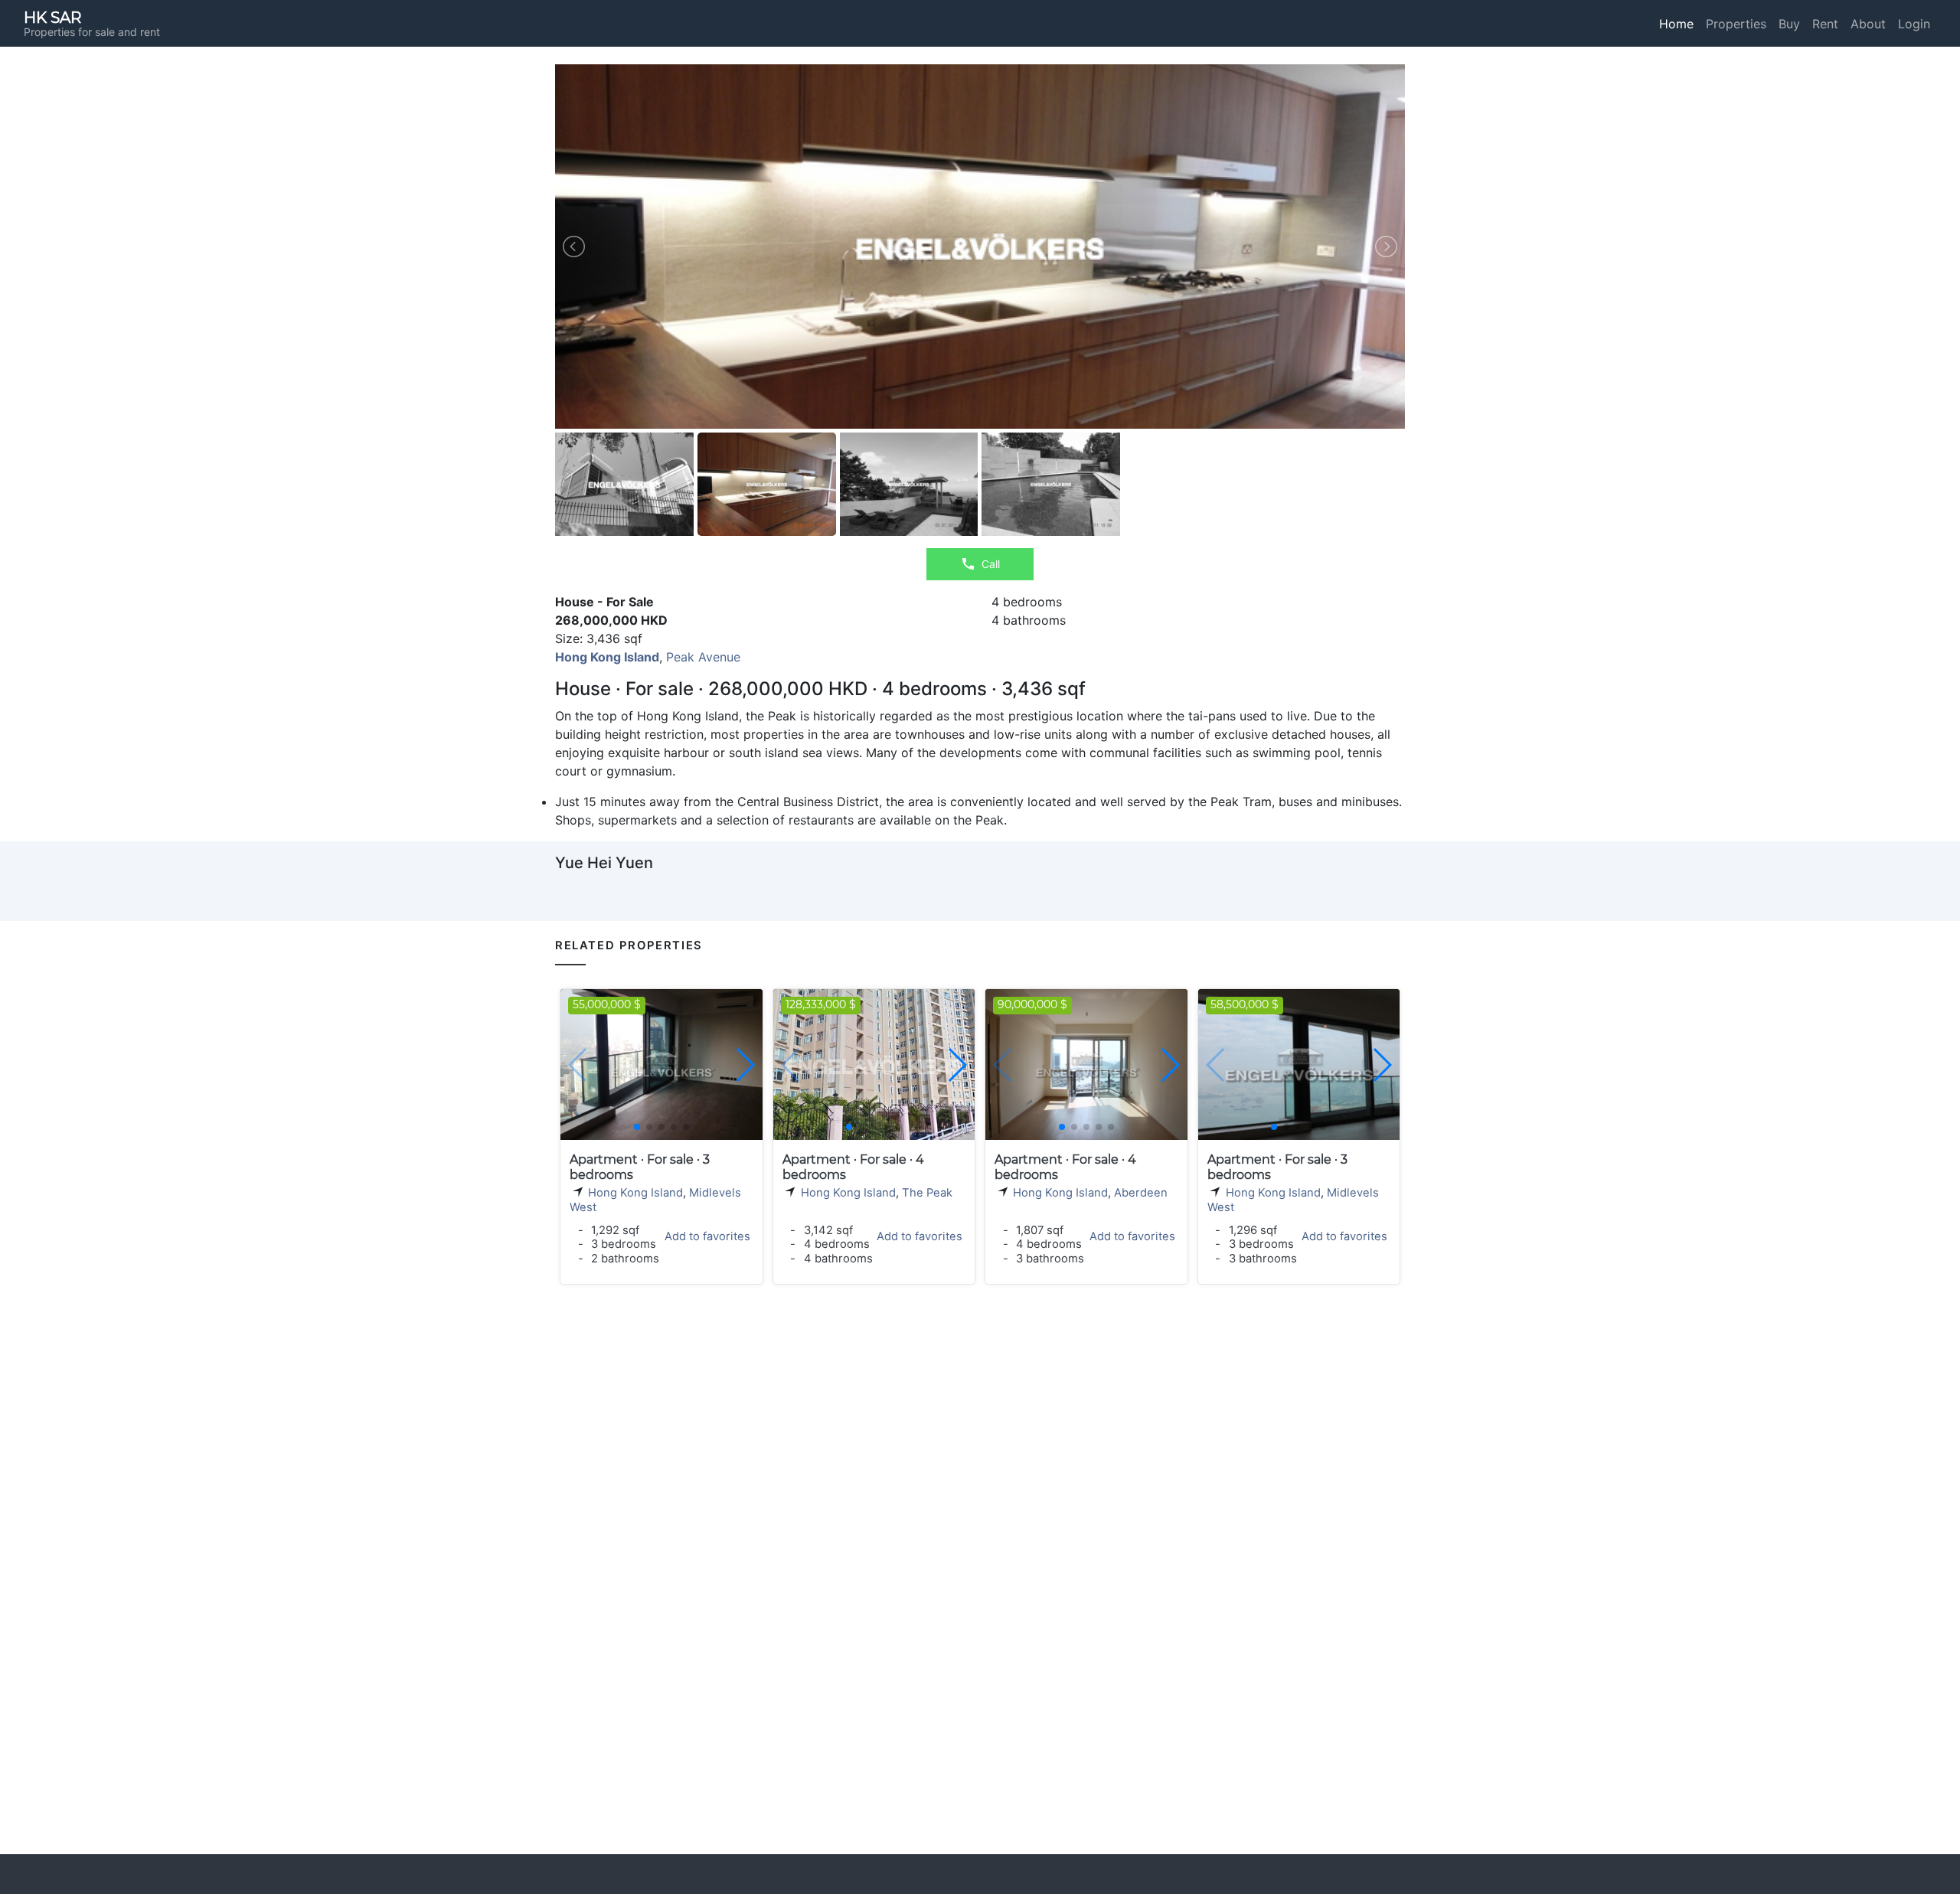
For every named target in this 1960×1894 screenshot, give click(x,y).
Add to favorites (707, 1236)
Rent (1825, 24)
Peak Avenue (703, 657)
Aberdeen (1141, 1193)
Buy (1789, 24)
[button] (745, 1065)
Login (1914, 24)
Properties (1736, 24)
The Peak (927, 1193)
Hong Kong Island (635, 1193)
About (1868, 24)
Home (1676, 24)
